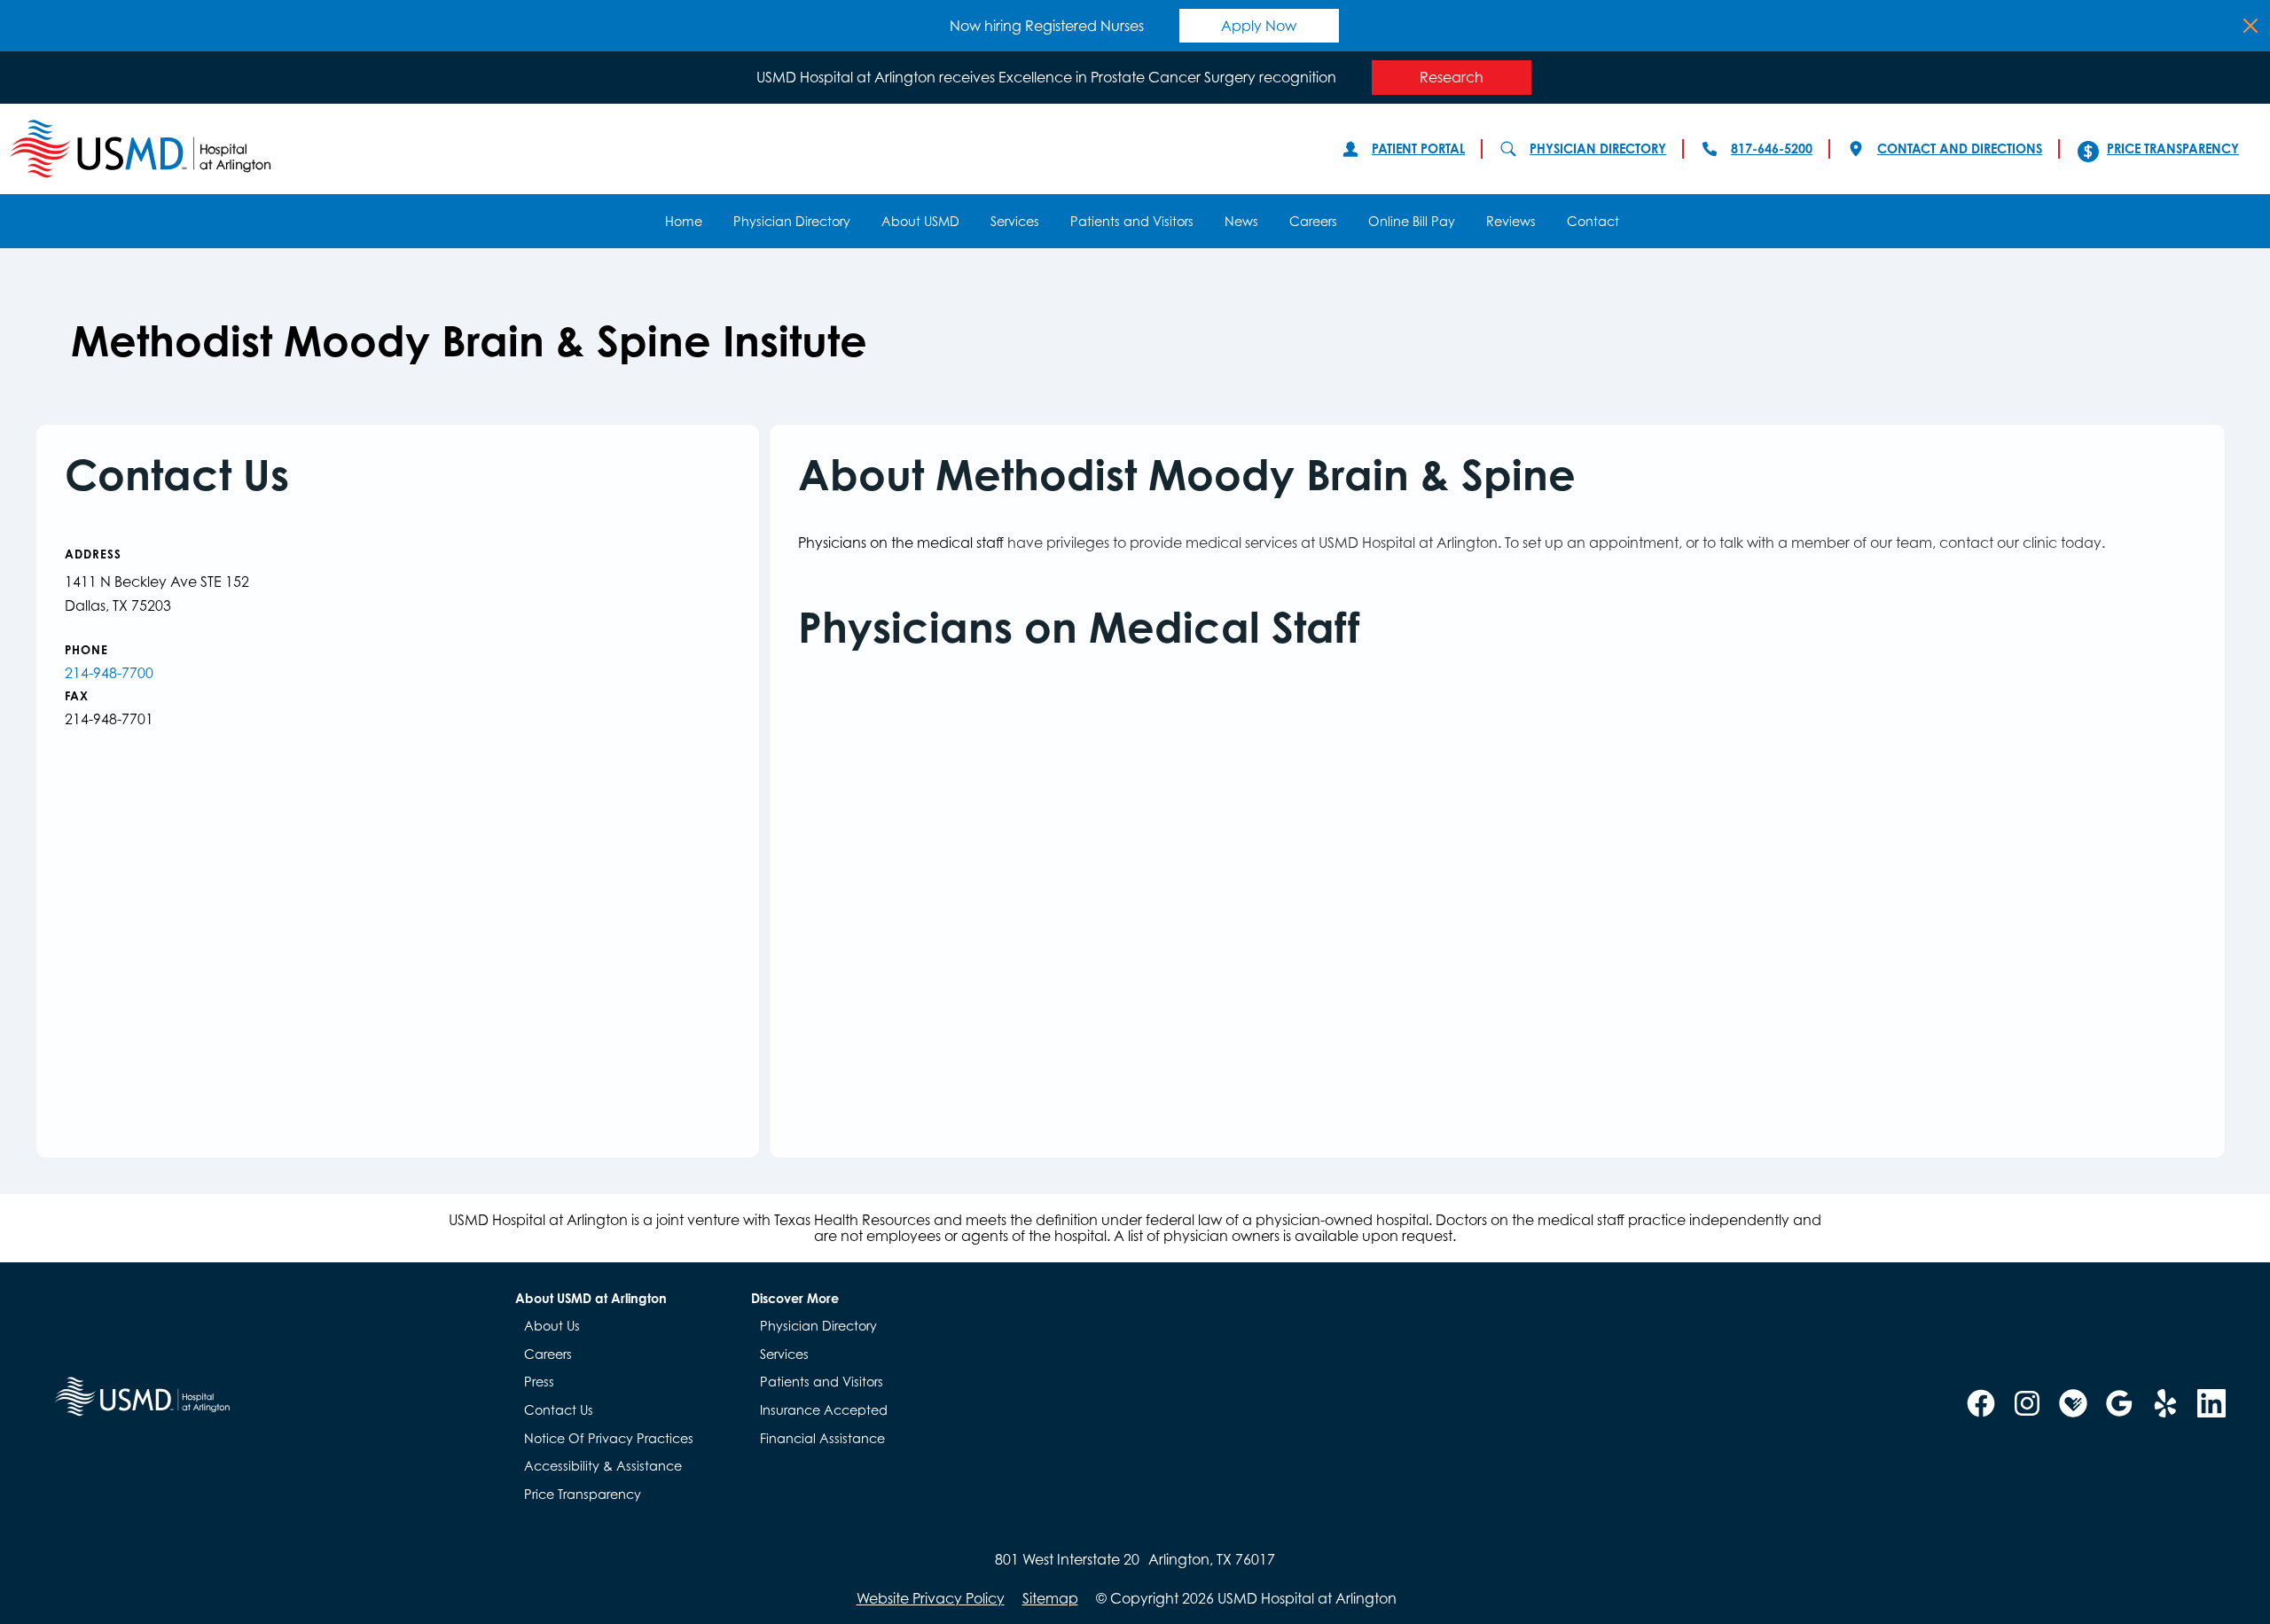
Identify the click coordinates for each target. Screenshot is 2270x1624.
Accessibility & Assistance (603, 1466)
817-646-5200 (1772, 148)
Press (539, 1382)
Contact (1593, 221)
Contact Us (559, 1410)
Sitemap (1050, 1598)
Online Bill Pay (1412, 221)
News (1241, 221)
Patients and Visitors (1132, 221)
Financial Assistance (822, 1438)
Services (1015, 221)
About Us (552, 1326)
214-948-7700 (109, 673)
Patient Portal (1418, 148)
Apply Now (1259, 26)
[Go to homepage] (658, 149)
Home (684, 221)
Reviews (1511, 221)
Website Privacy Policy (931, 1598)
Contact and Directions (1960, 148)
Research (1452, 77)
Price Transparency (2173, 148)
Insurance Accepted (824, 1410)
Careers (1313, 221)
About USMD (920, 221)
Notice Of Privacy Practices (609, 1438)
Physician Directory (1598, 148)
